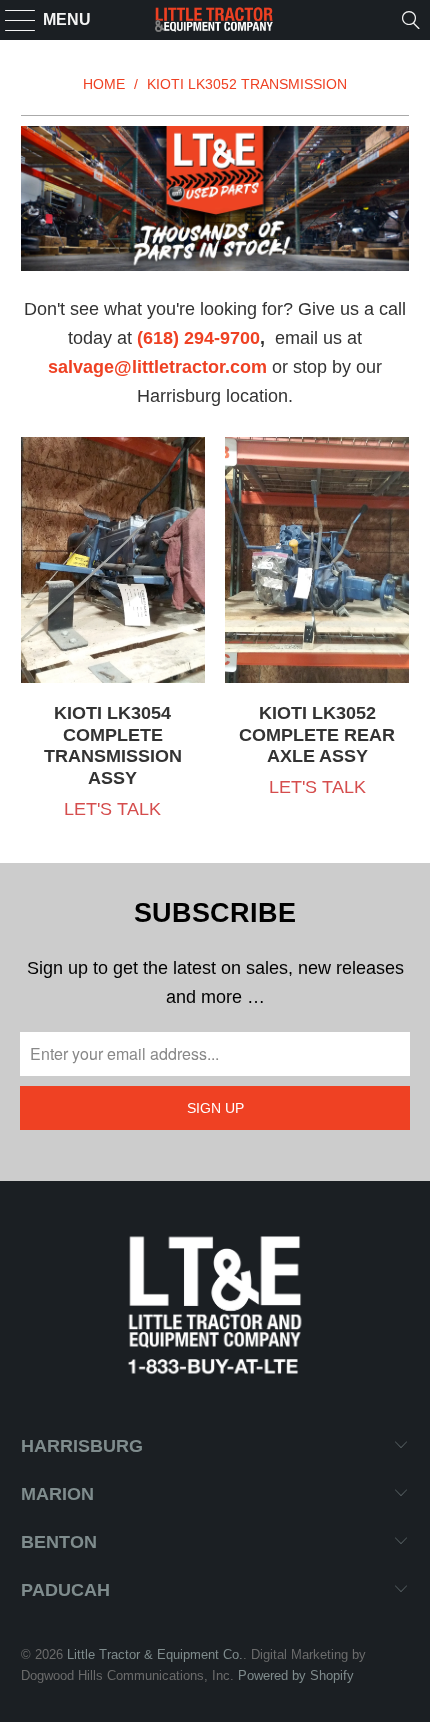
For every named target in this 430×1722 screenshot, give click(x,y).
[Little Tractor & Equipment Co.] (215, 20)
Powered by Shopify (296, 1675)
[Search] (411, 20)
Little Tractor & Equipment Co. (155, 1654)
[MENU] (11, 20)
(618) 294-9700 (198, 338)
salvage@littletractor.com (157, 367)
